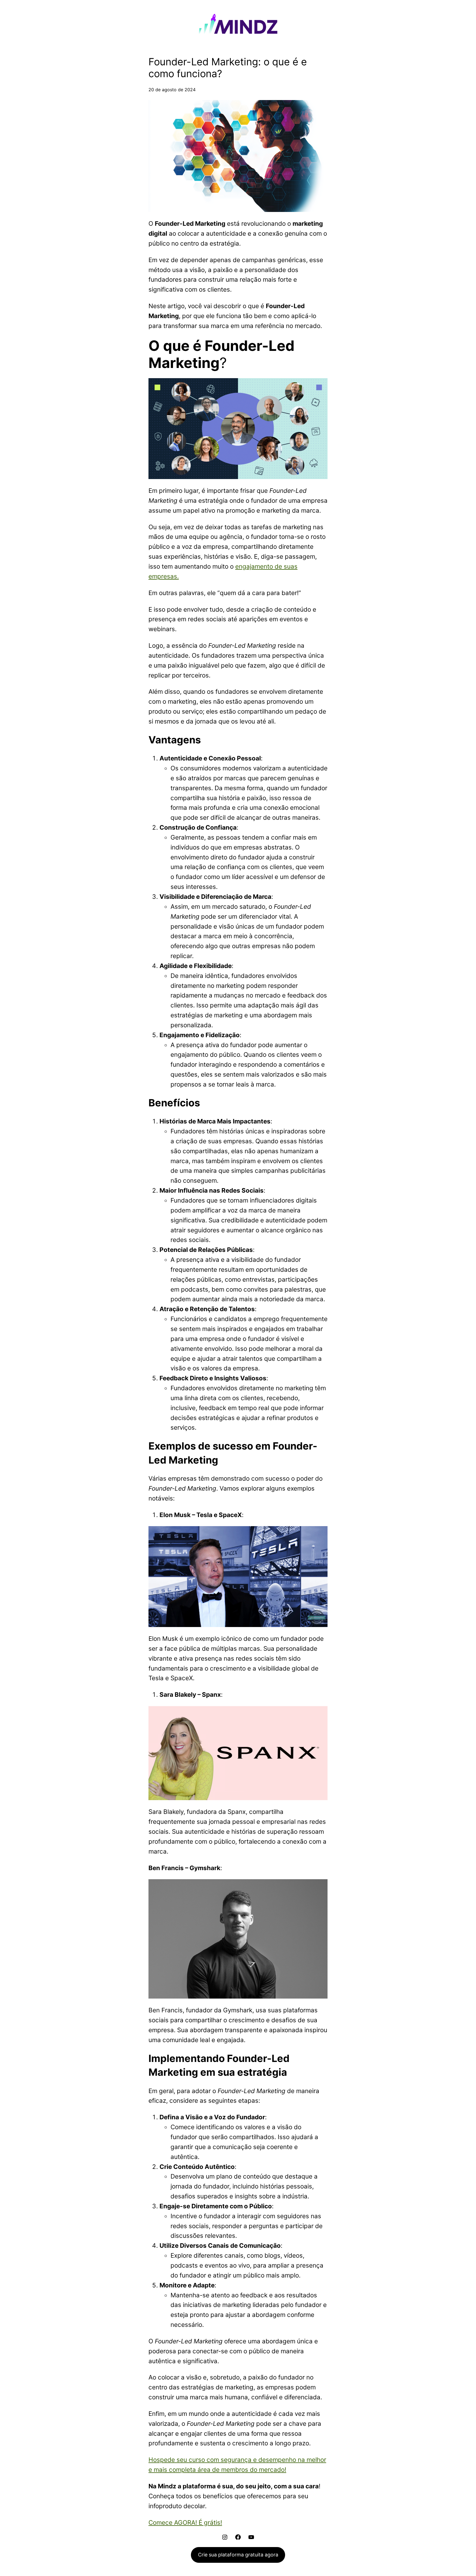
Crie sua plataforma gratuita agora (238, 2555)
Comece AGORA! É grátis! (185, 2522)
